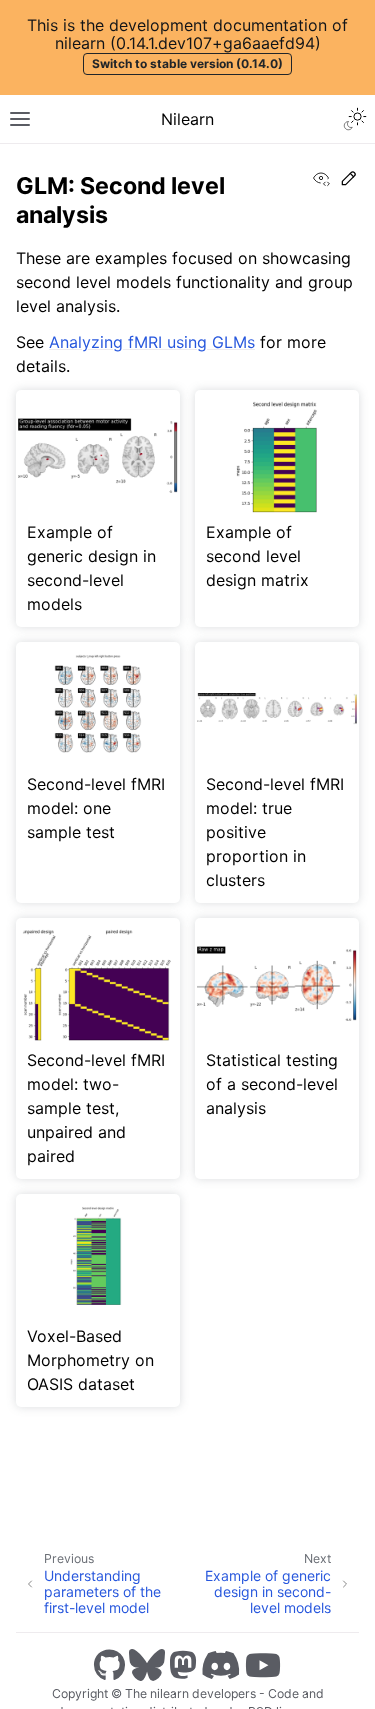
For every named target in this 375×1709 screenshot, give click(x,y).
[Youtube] (263, 1665)
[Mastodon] (183, 1665)
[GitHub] (109, 1665)
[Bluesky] (147, 1665)
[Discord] (221, 1665)
